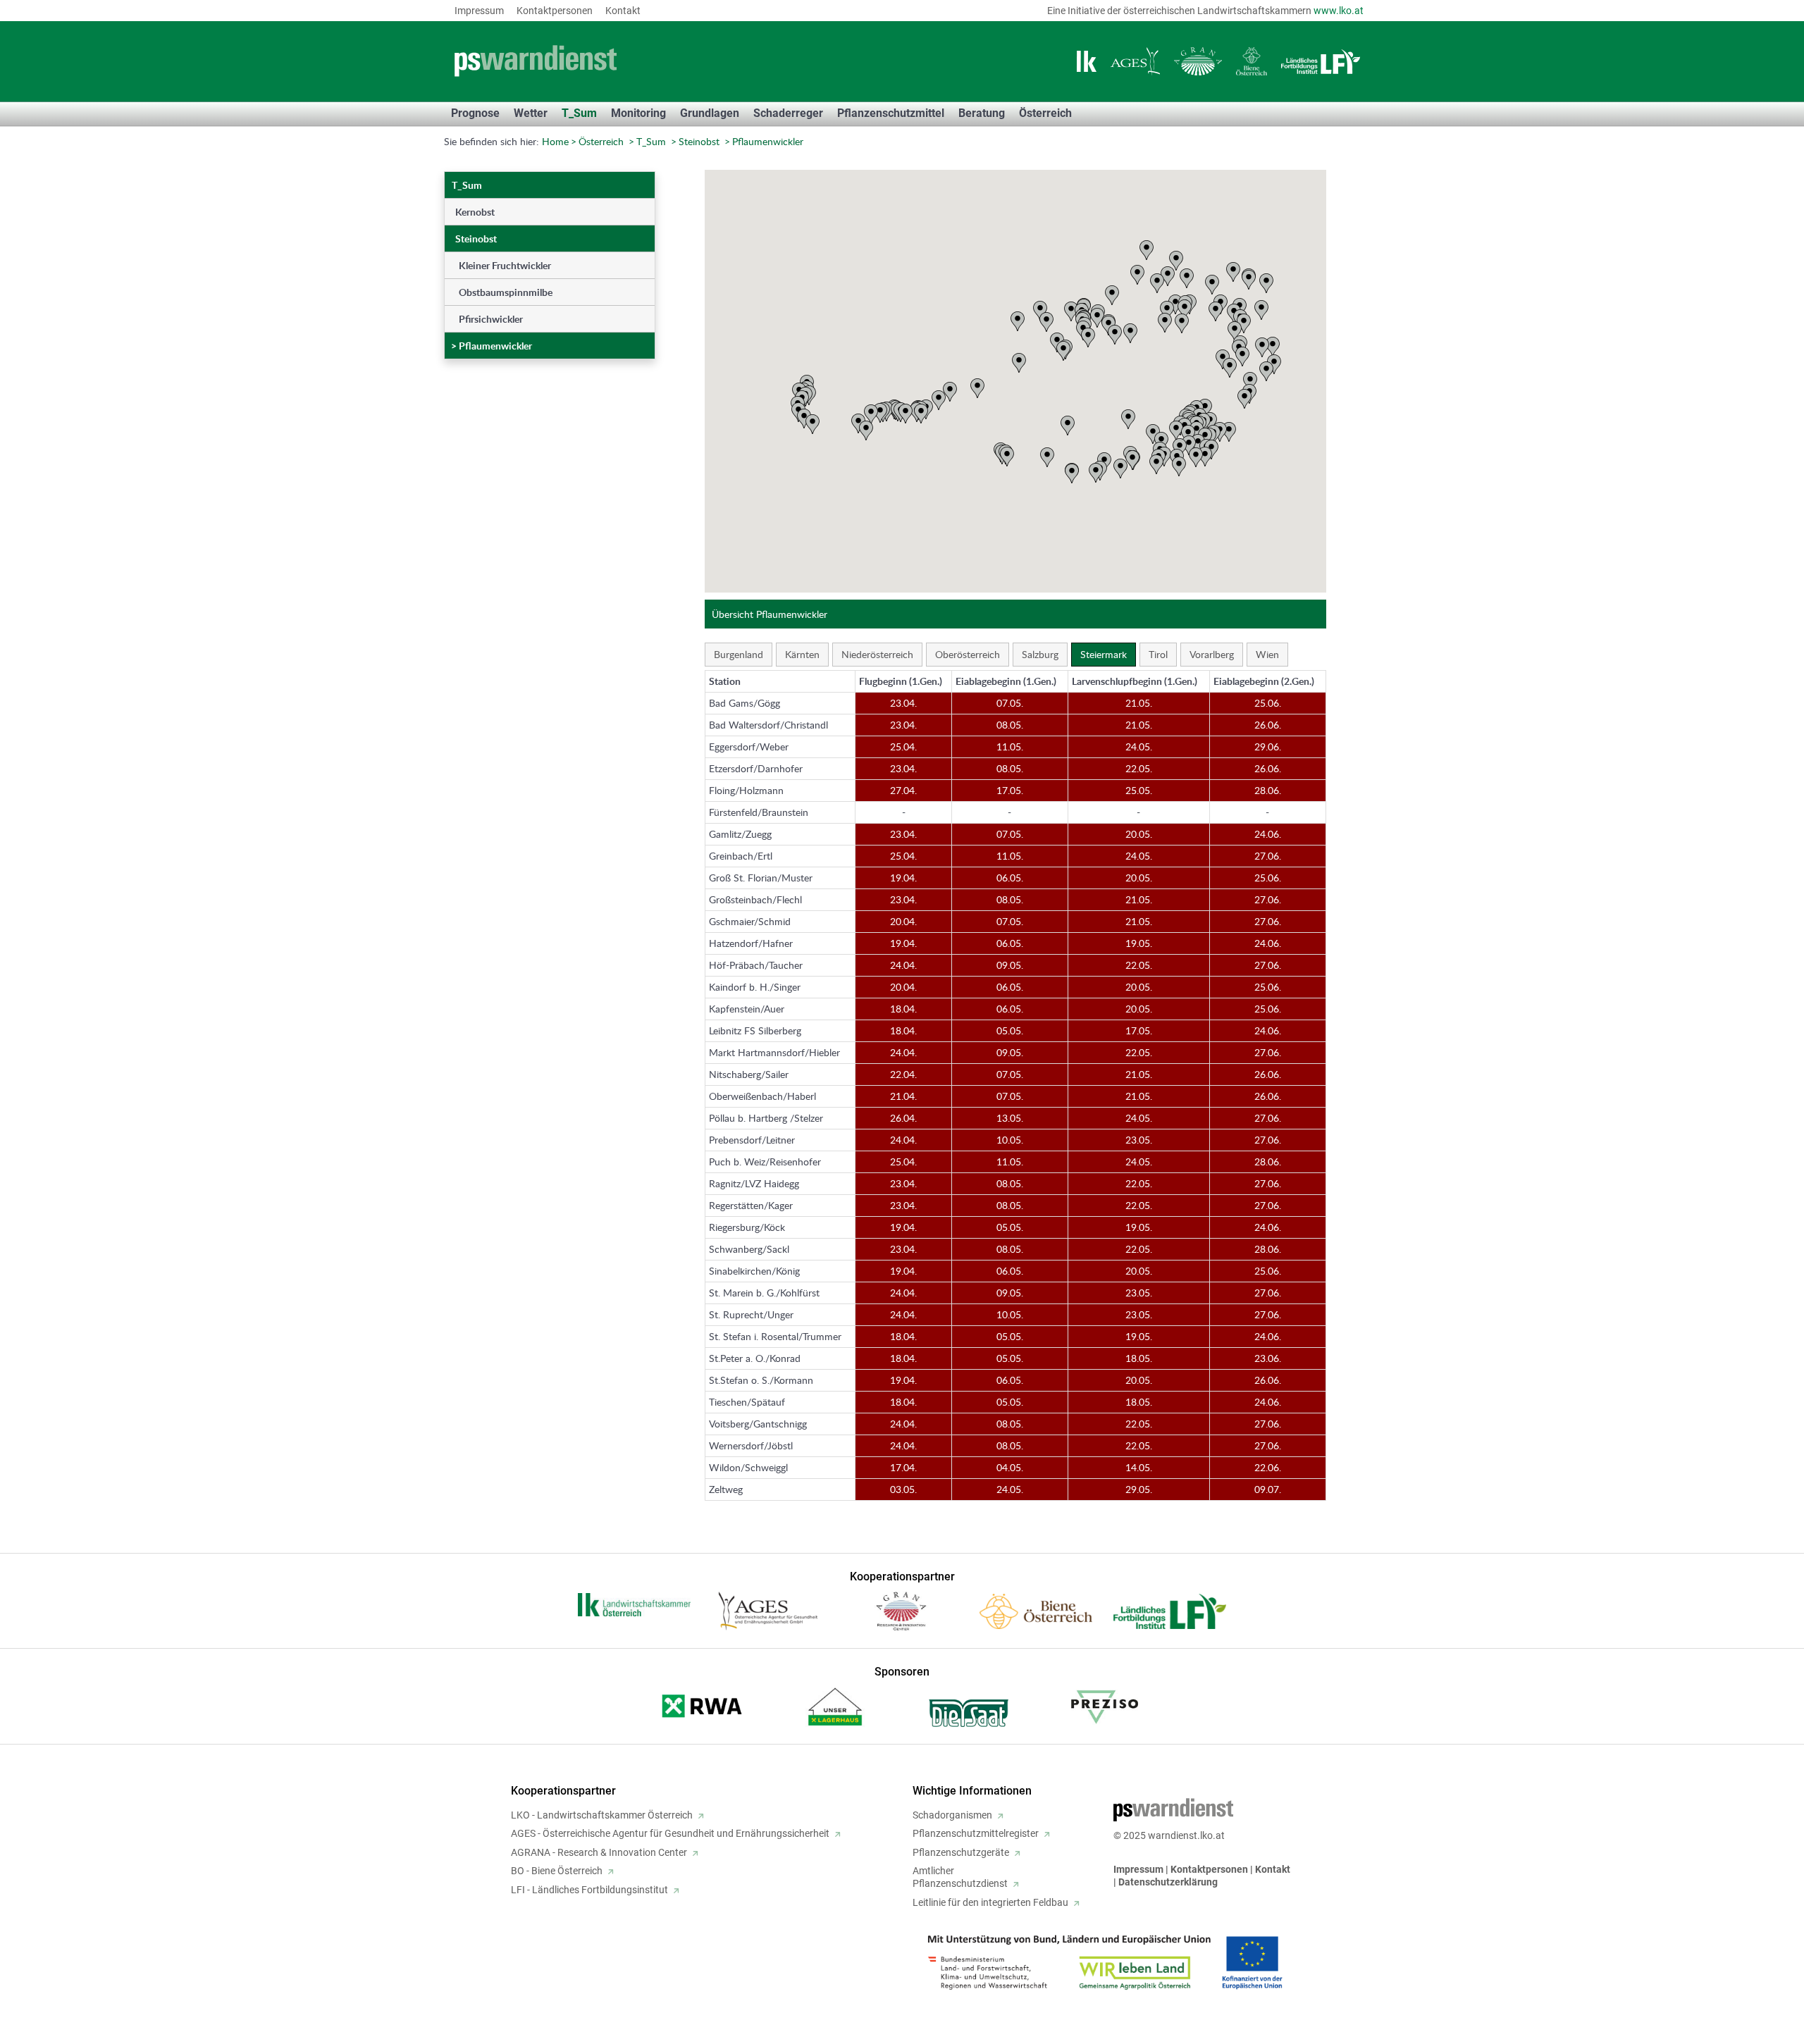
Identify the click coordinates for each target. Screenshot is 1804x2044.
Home (555, 141)
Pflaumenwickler (768, 141)
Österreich (601, 141)
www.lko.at (1339, 11)
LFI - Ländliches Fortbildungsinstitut (589, 1890)
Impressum (479, 11)
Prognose (475, 113)
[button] (858, 423)
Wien (1267, 654)
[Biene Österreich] (1252, 61)
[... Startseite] (627, 61)
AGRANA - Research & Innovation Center (599, 1852)
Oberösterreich (968, 654)
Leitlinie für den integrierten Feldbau (990, 1902)
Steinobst (699, 141)
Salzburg (1040, 654)
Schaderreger (788, 113)
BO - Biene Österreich (557, 1871)
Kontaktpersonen (555, 11)
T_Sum (579, 113)
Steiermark (1104, 654)
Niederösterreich (877, 654)
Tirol (1158, 654)
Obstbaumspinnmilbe (506, 292)
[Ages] (1135, 61)
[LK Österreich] (1087, 61)
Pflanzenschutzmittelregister (976, 1833)
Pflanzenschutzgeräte (961, 1852)
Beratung (982, 113)
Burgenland (739, 654)
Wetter (531, 113)
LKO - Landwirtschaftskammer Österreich (602, 1815)
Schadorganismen (952, 1815)
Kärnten (802, 654)
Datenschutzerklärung (1168, 1882)
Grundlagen (710, 113)
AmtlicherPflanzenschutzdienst (960, 1877)
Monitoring (638, 113)
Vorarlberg (1212, 654)
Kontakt (623, 11)
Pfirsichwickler (491, 319)
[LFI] (1321, 62)
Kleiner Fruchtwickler (505, 265)
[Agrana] (1198, 61)
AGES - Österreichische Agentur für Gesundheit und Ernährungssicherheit (670, 1833)
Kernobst (475, 212)
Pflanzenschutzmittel (891, 113)
